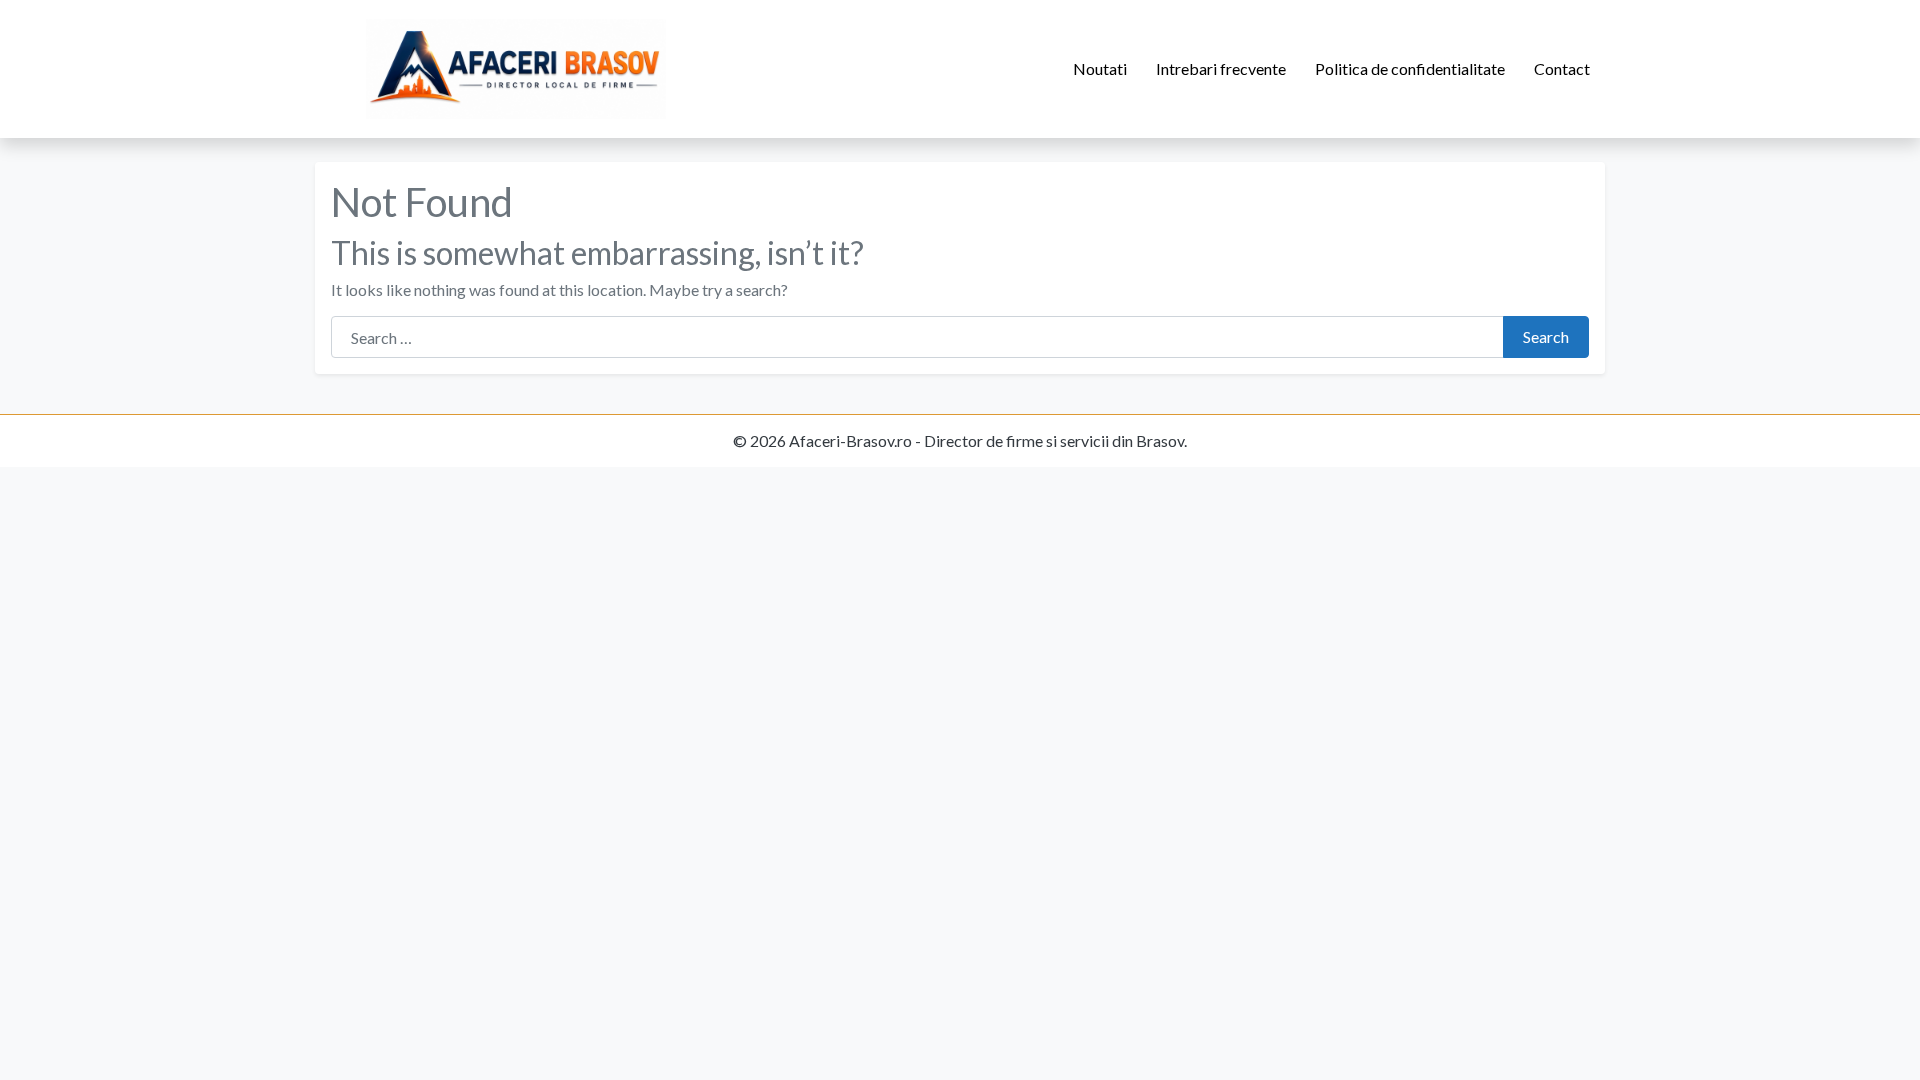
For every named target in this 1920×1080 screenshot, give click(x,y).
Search (1546, 336)
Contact (1562, 68)
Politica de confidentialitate (1410, 68)
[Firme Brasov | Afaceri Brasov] (516, 69)
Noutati (1100, 68)
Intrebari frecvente (1221, 68)
